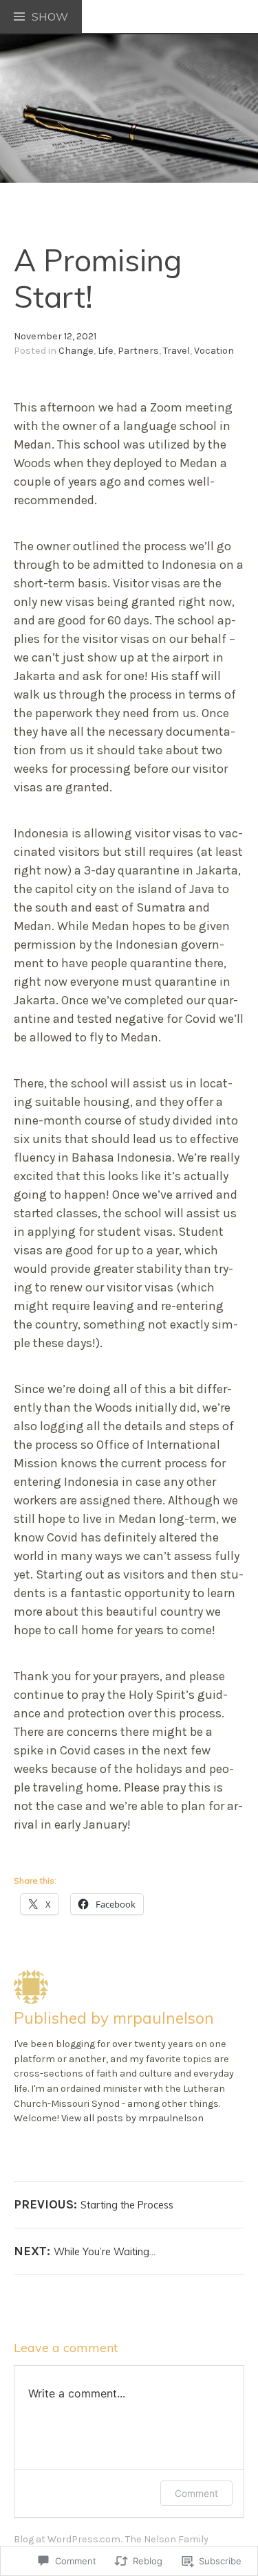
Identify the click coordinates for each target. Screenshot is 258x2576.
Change (76, 351)
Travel (176, 351)
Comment (196, 2493)
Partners (138, 351)
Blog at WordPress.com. (68, 2539)
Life (106, 351)
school (103, 444)
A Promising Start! (98, 278)
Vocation (214, 351)
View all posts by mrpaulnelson (132, 2118)
